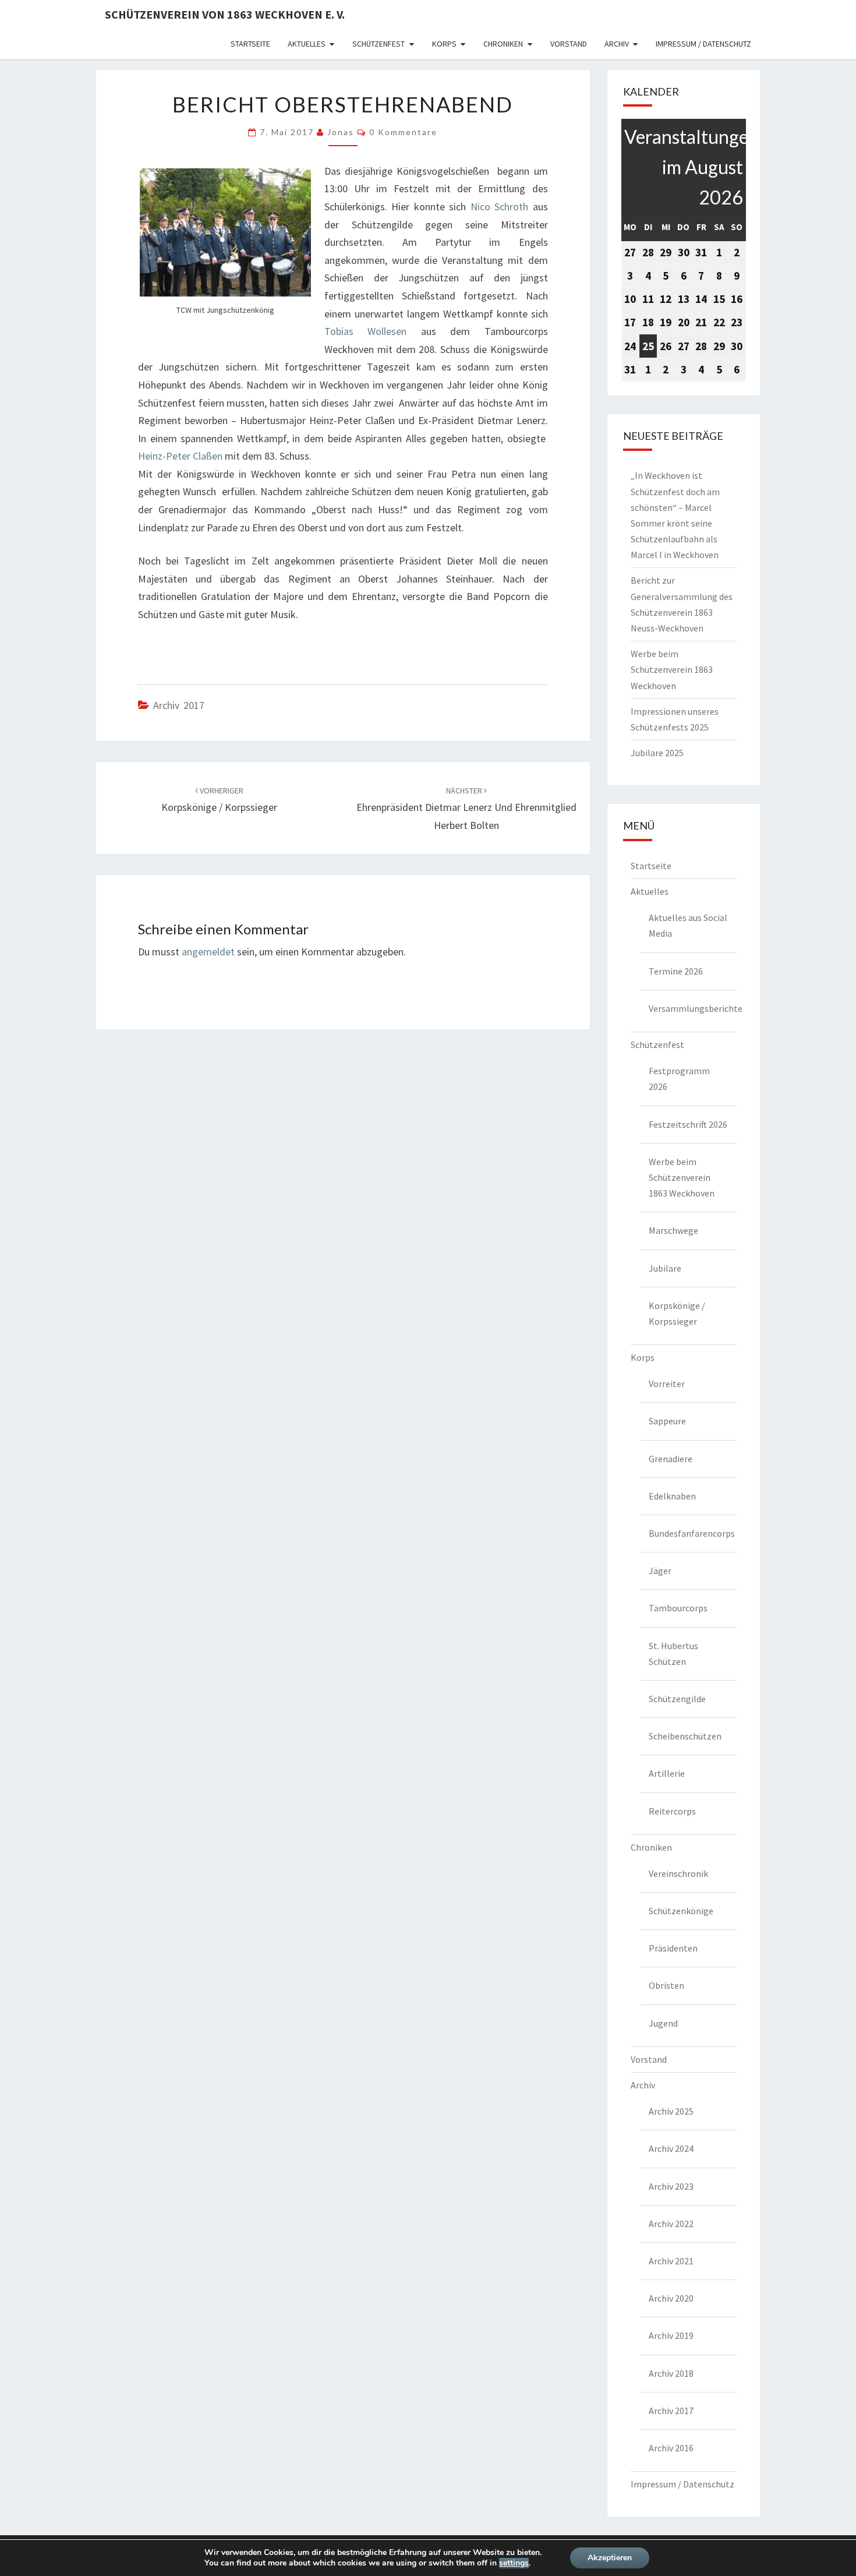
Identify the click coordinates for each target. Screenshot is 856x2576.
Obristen (666, 1985)
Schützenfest (379, 44)
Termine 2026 (676, 971)
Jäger (660, 1571)
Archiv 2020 (671, 2298)
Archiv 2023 (671, 2186)
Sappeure (667, 1421)
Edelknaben (672, 1496)
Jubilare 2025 (657, 753)
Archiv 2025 (671, 2111)
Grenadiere (671, 1459)
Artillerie (667, 1773)
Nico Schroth (499, 207)
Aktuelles (307, 44)
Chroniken (503, 44)
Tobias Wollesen (365, 331)
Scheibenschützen (685, 1736)
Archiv (617, 44)
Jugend (663, 2023)
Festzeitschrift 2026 (688, 1124)
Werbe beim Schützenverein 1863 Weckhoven (672, 669)
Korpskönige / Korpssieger (677, 1313)
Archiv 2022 (671, 2224)
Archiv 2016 (671, 2448)
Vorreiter (667, 1384)
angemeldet (208, 952)
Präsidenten (673, 1948)
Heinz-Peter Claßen (180, 456)
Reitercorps (672, 1811)
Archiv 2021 (671, 2261)
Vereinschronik (678, 1873)
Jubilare (665, 1268)
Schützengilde (677, 1699)
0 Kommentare (403, 132)
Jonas (341, 132)
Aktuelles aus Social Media (688, 925)
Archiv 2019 (671, 2335)
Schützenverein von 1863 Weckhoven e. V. (225, 14)
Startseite (250, 44)
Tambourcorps (678, 1608)
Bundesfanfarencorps (692, 1533)
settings (514, 2563)
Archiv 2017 (179, 705)
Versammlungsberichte (693, 1008)
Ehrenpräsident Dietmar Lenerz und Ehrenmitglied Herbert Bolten (466, 809)
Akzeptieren (610, 2558)
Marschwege (673, 1230)
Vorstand (569, 44)
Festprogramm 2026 (679, 1079)
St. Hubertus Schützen (673, 1654)
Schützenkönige (681, 1911)
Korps (444, 44)
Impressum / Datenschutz (703, 44)
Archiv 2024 (671, 2148)
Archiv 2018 (671, 2373)
